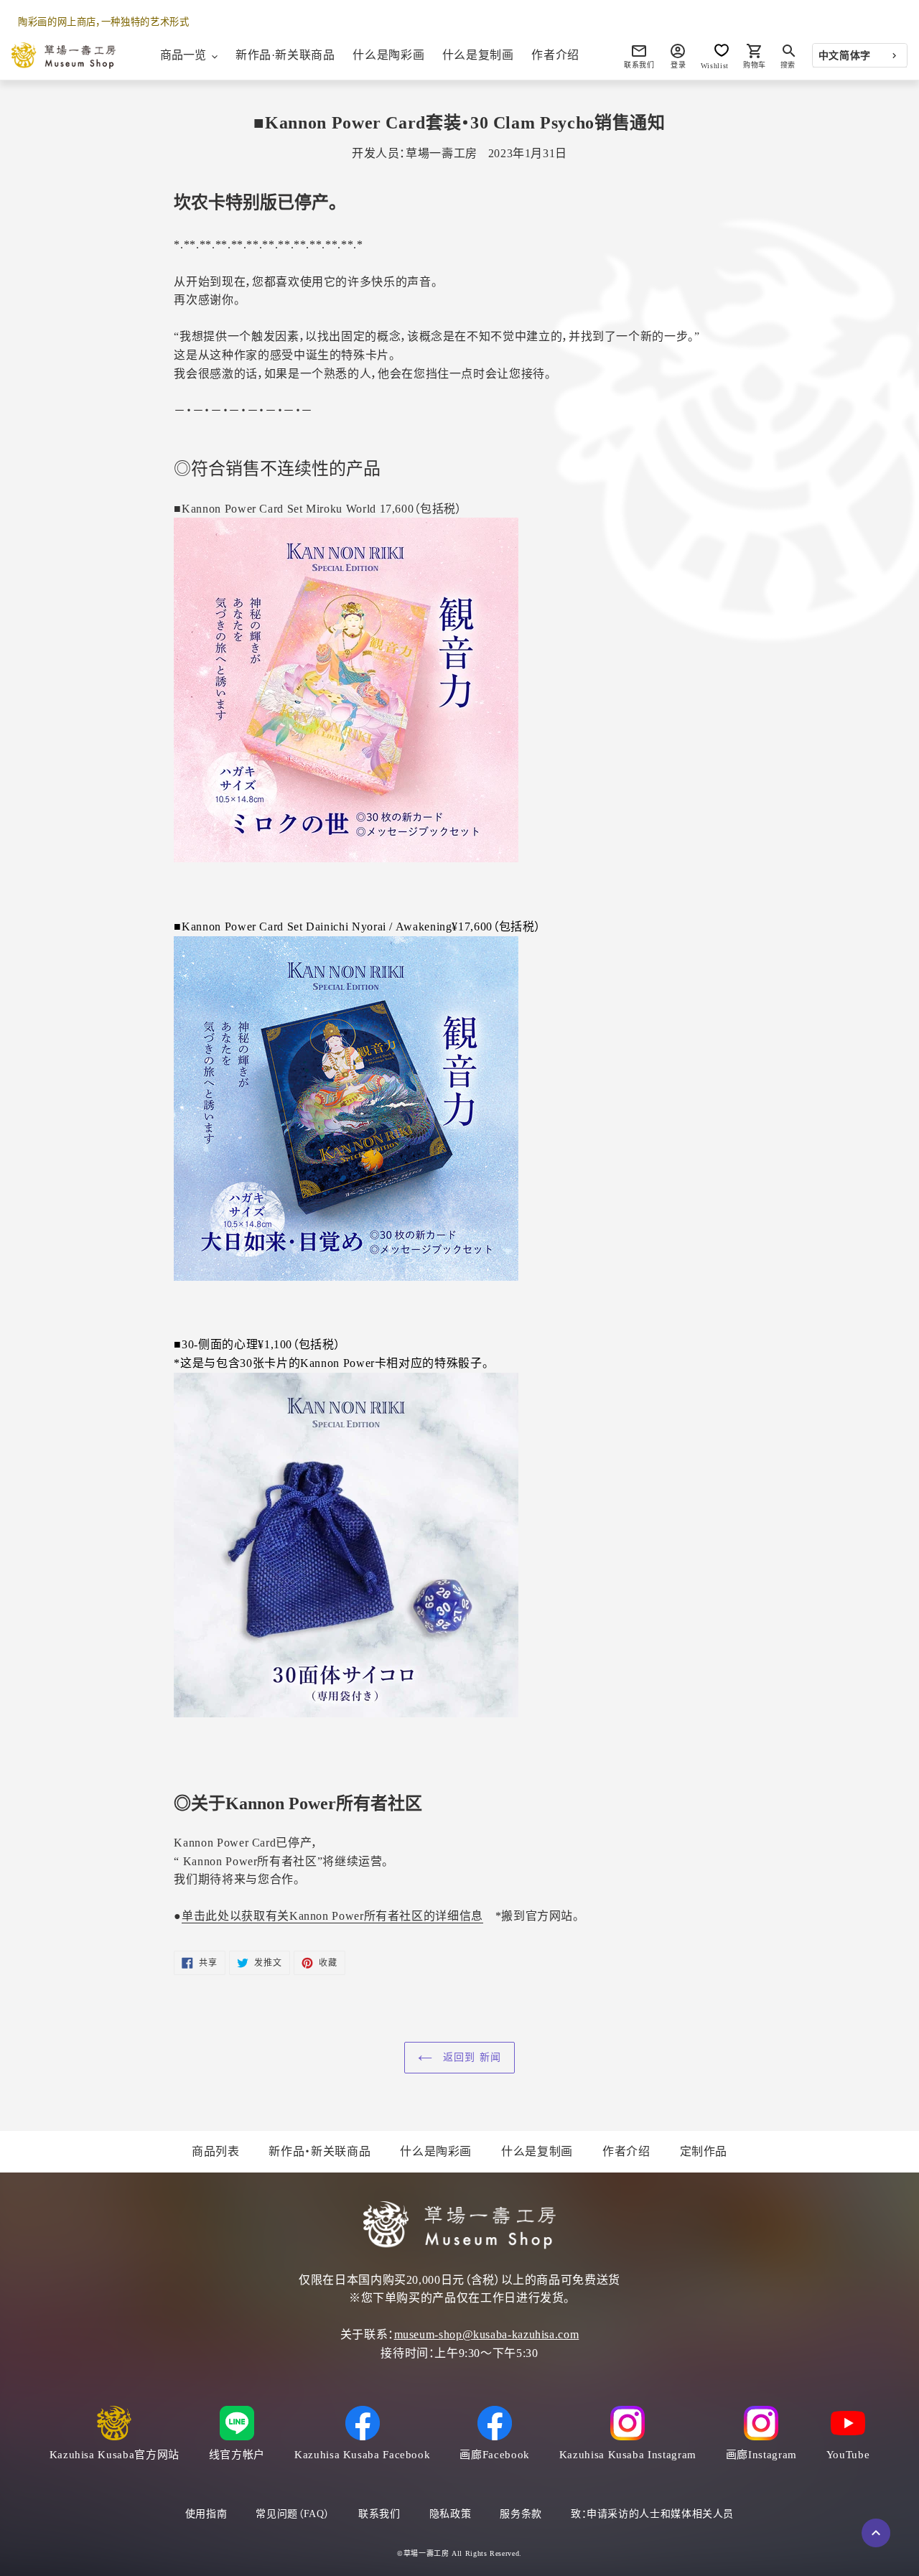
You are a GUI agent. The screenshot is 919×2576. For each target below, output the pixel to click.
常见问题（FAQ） (293, 2514)
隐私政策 (451, 2514)
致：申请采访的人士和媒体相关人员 (652, 2514)
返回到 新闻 (470, 2057)
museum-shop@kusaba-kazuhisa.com (487, 2334)
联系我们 (379, 2514)
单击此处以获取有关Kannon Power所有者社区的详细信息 (332, 1916)
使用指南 (206, 2514)
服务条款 (521, 2514)
